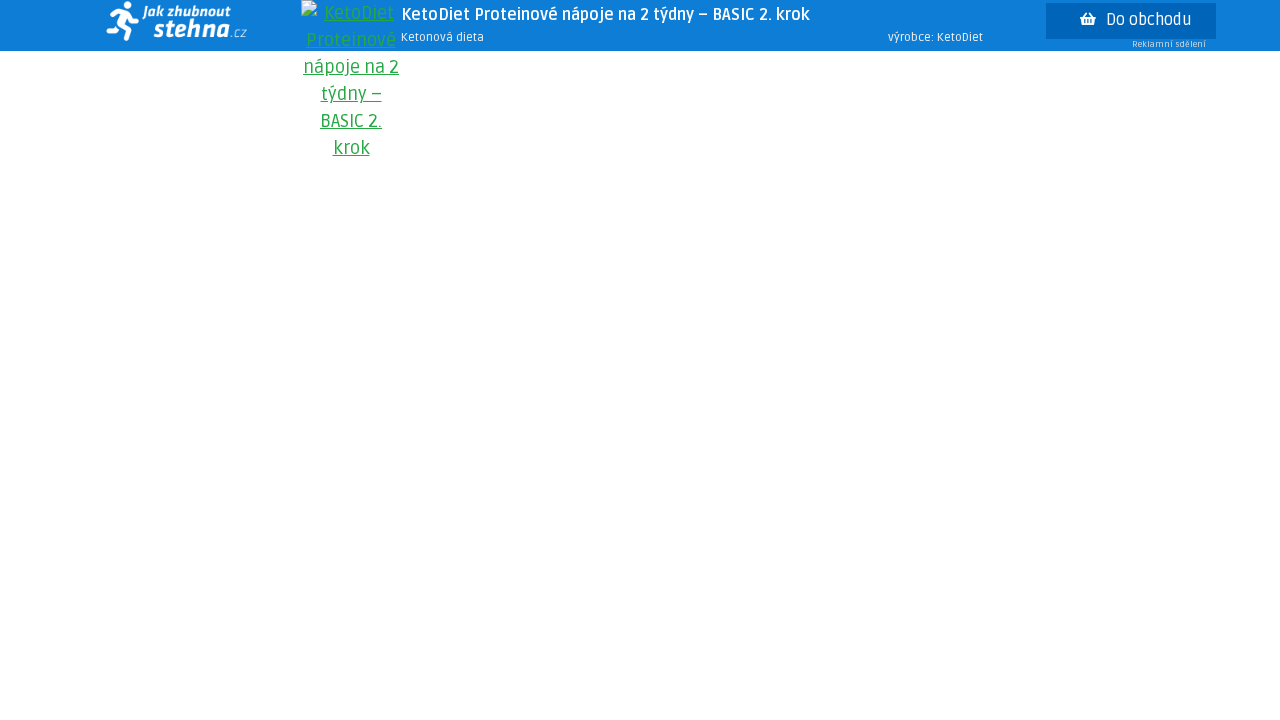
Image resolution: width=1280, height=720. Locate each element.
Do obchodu (1149, 20)
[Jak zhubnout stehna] (176, 25)
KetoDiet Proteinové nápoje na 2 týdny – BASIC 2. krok (605, 15)
